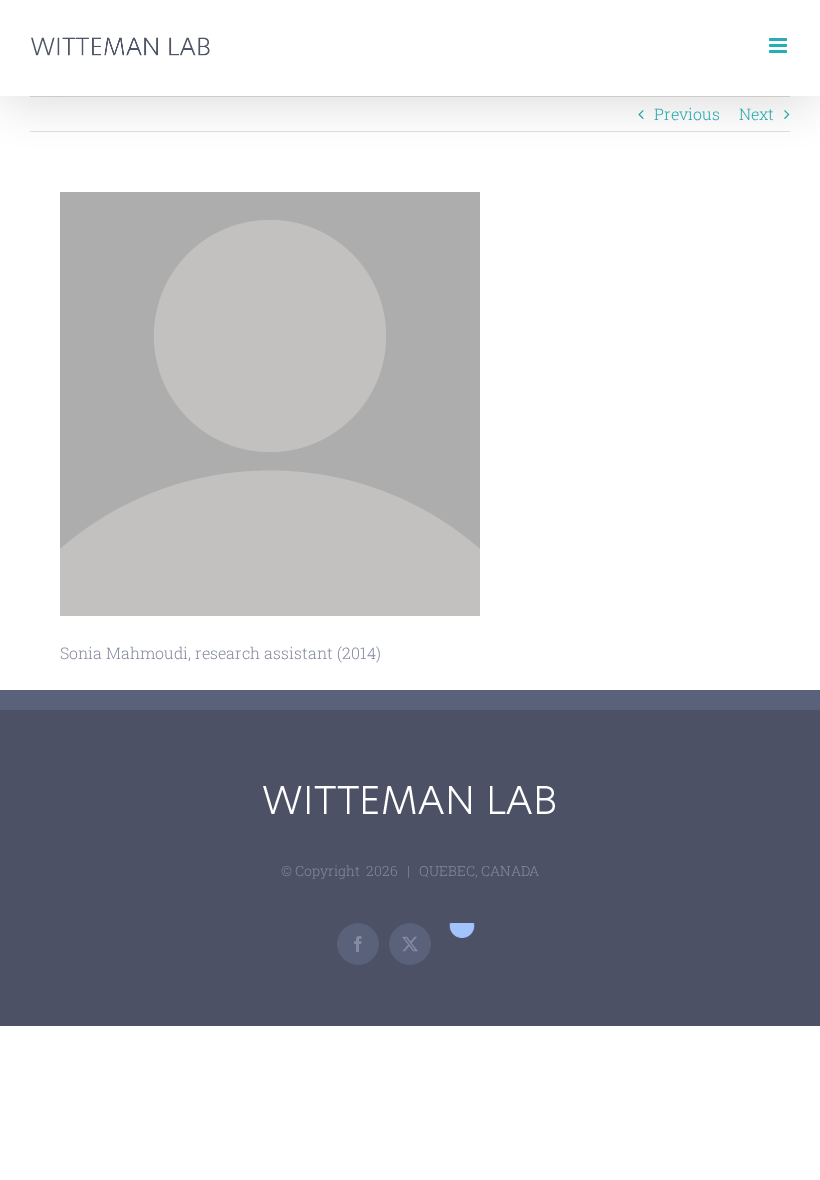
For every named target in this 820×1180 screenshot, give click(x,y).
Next (756, 113)
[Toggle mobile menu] (779, 45)
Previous (687, 113)
